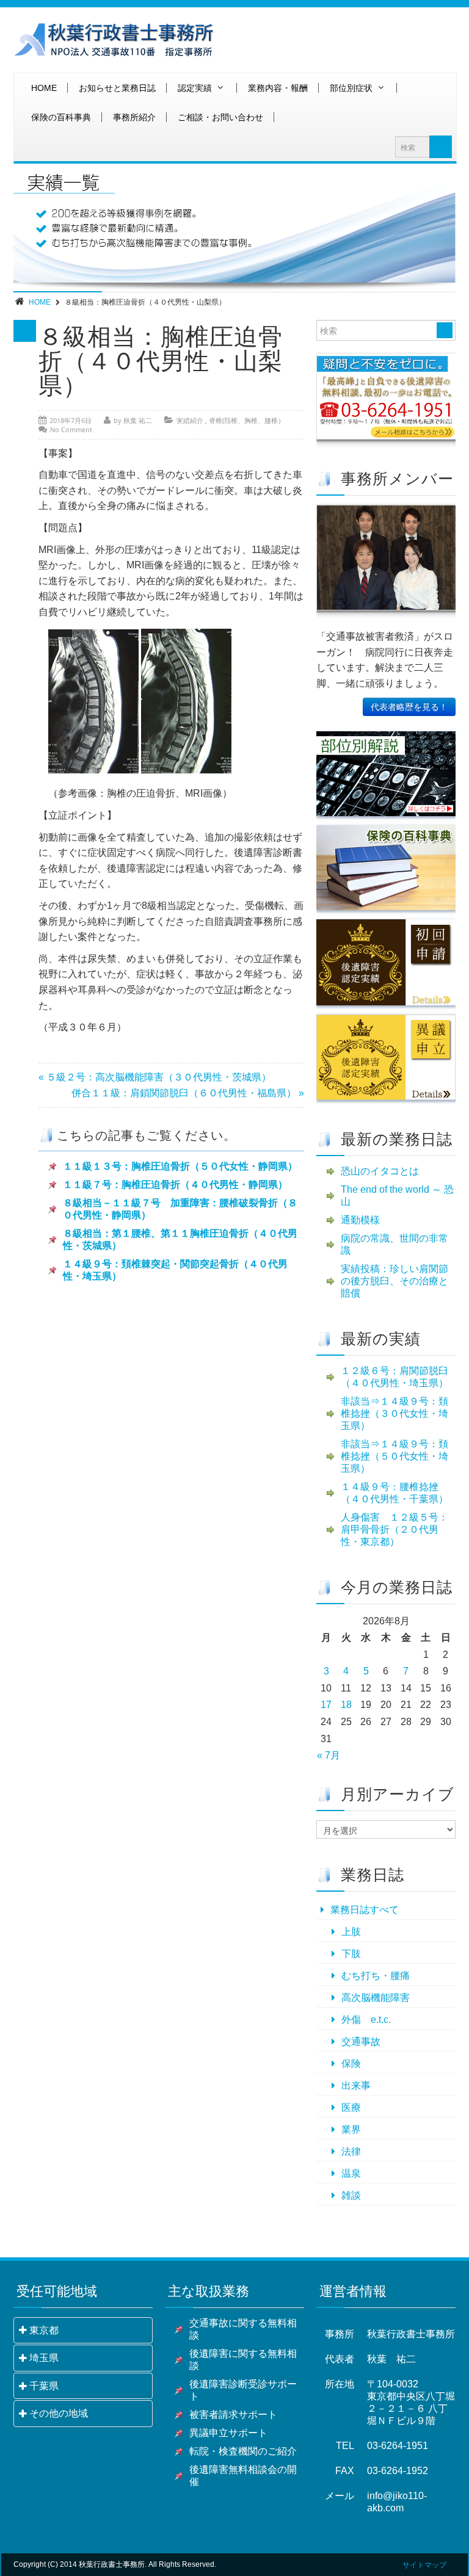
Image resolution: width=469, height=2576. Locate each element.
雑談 (351, 2195)
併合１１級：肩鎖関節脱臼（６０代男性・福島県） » (188, 1093)
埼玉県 (44, 2358)
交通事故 (361, 2042)
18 (346, 1705)
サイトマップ (424, 2565)
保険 (351, 2064)
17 (326, 1705)
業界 (351, 2129)
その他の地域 (59, 2413)
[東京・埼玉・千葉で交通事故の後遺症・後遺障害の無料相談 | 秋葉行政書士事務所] (114, 40)
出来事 (356, 2086)
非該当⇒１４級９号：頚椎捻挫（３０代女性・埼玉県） (394, 1413)
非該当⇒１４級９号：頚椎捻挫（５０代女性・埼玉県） (394, 1456)
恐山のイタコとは (380, 1171)
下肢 (351, 1954)
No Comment (71, 429)
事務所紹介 (134, 117)
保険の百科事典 (61, 117)
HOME (44, 88)
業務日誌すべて (365, 1910)
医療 (351, 2107)
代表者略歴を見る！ (409, 707)
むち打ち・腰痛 (376, 1976)
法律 (351, 2151)
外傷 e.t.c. (366, 2020)
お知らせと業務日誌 (117, 88)
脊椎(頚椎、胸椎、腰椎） (247, 420)
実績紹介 (190, 420)
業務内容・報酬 (278, 88)
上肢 (351, 1932)
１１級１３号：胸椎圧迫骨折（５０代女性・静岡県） (180, 1166)
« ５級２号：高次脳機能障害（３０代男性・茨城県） (155, 1077)
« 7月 (329, 1755)
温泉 (351, 2173)
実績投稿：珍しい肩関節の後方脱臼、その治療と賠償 (394, 1281)
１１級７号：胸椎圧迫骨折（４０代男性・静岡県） (175, 1185)
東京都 (44, 2330)
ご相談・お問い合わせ (220, 117)
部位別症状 (351, 88)
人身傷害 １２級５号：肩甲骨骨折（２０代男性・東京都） (394, 1529)
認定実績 (195, 88)
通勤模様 (360, 1220)
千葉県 (44, 2386)
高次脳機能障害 (376, 1998)
